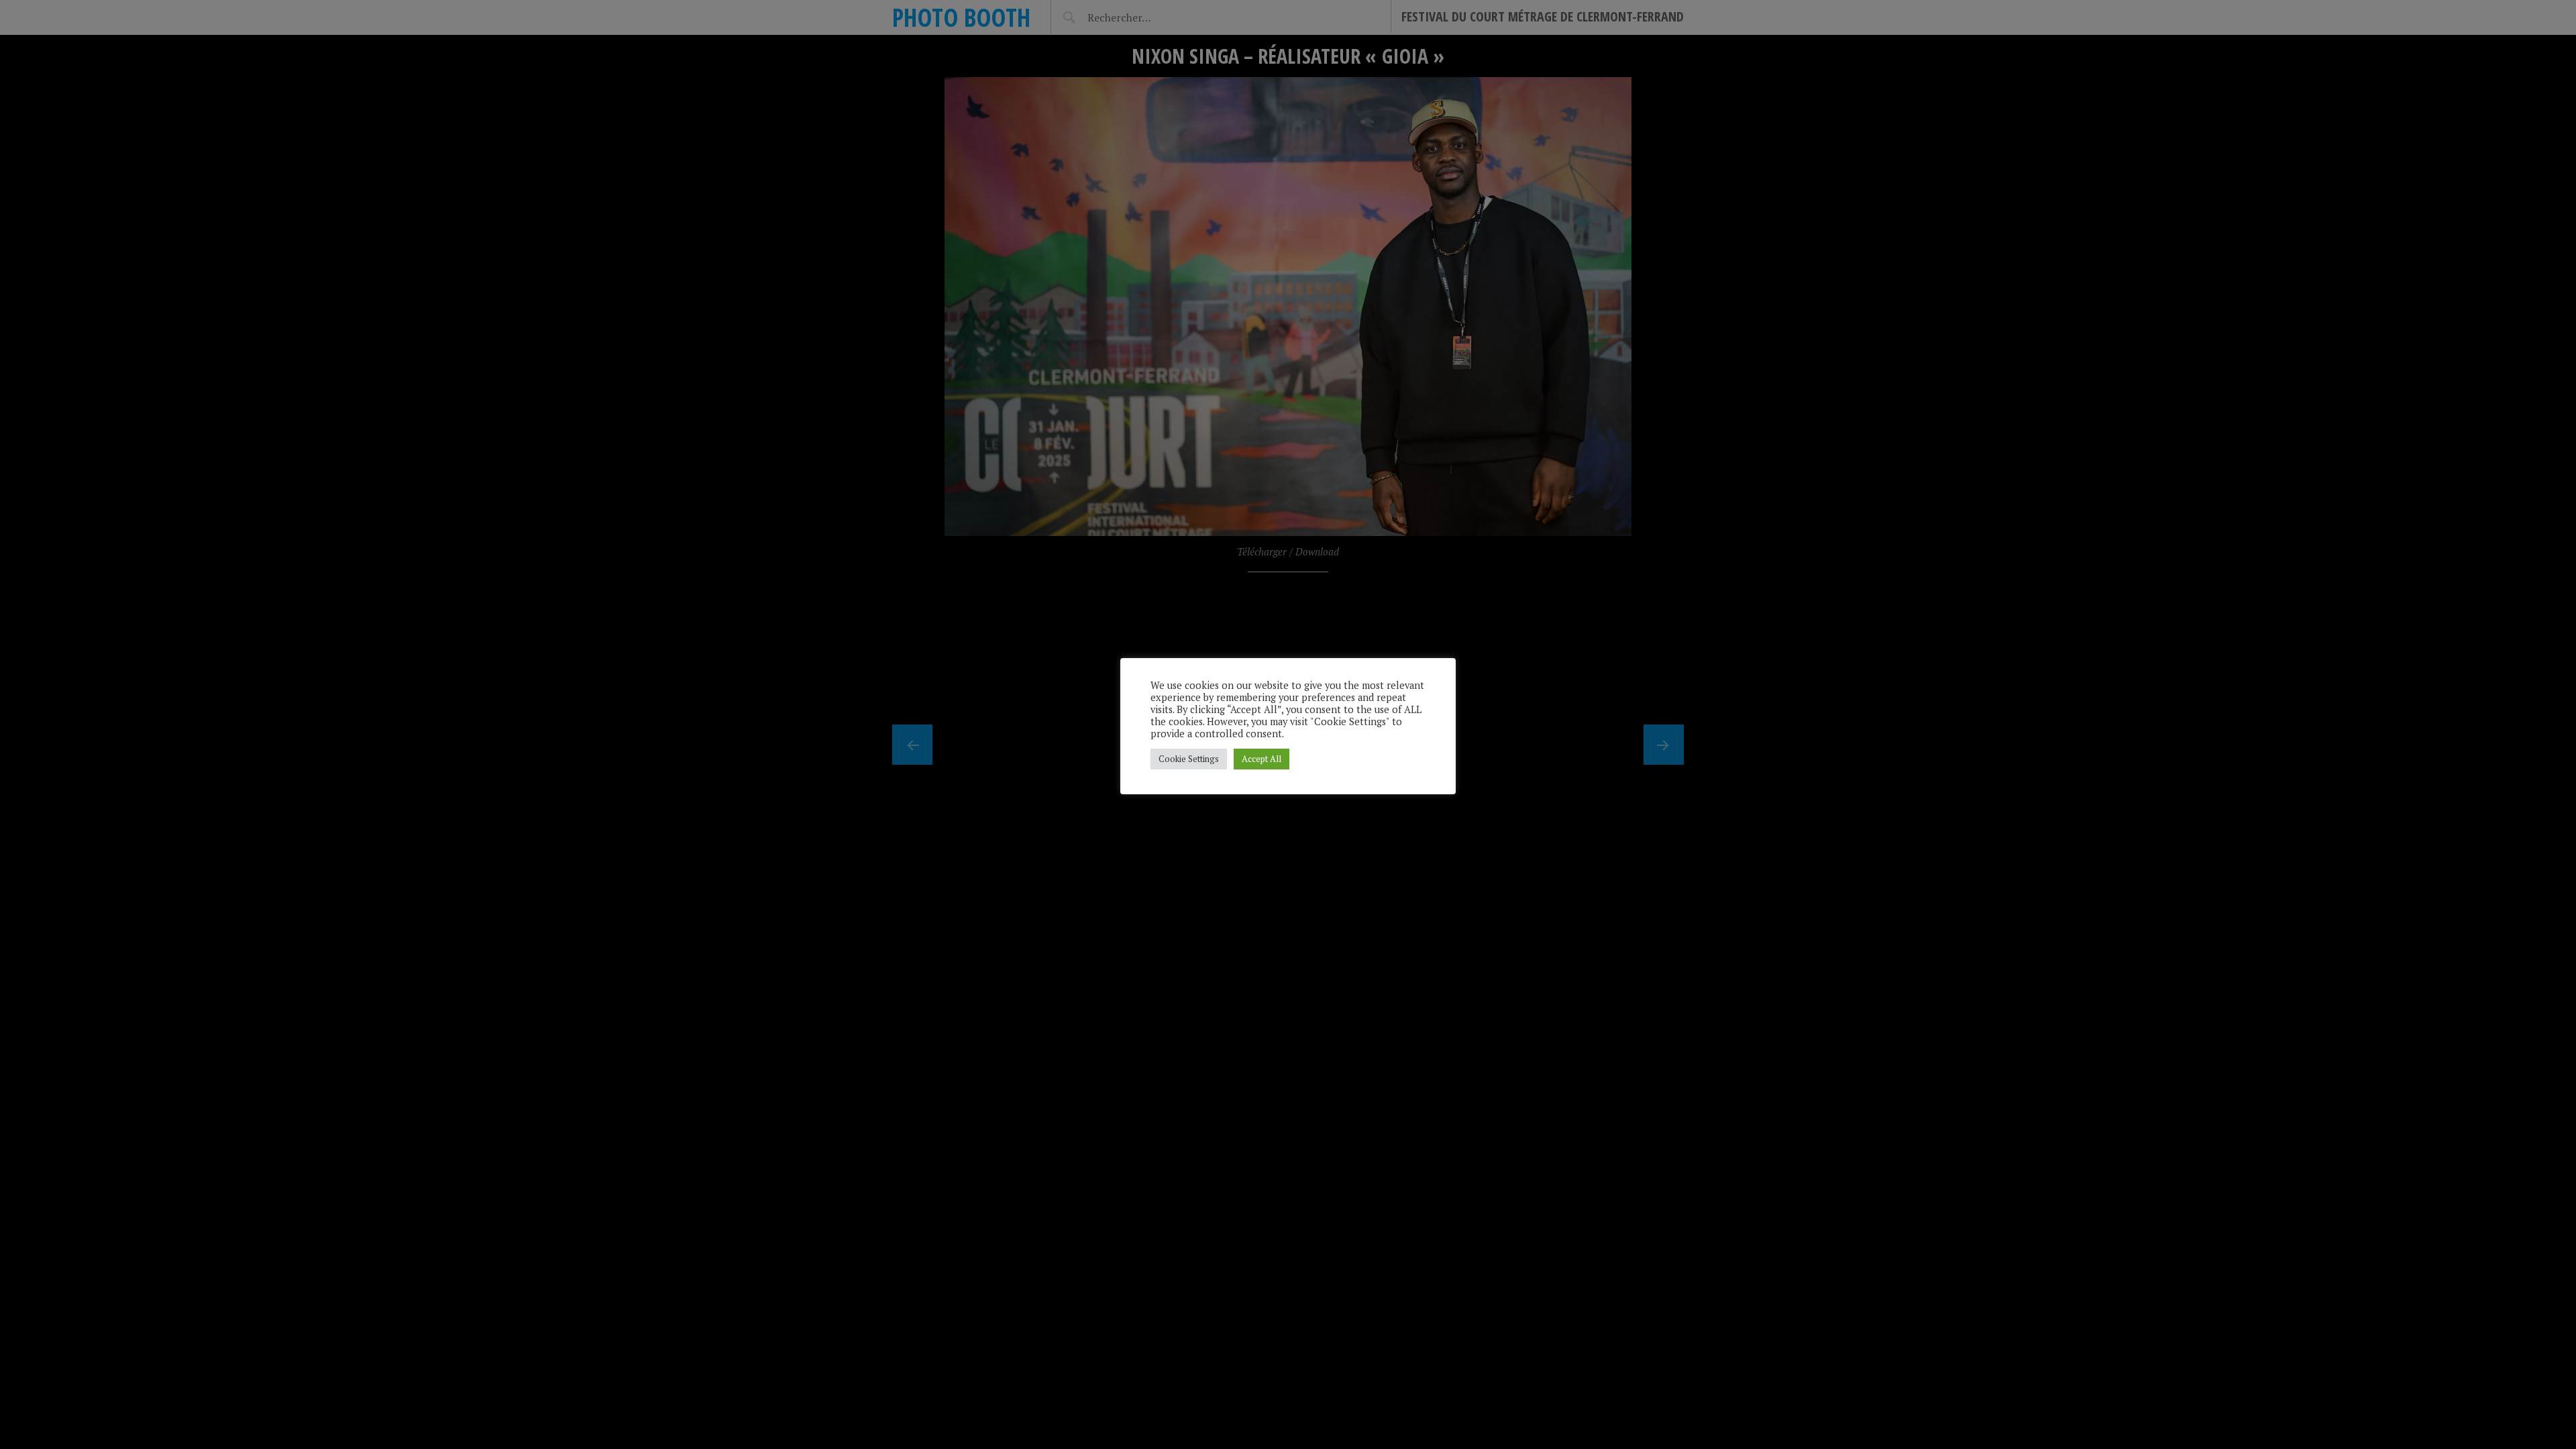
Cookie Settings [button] (1189, 759)
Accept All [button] (1262, 759)
